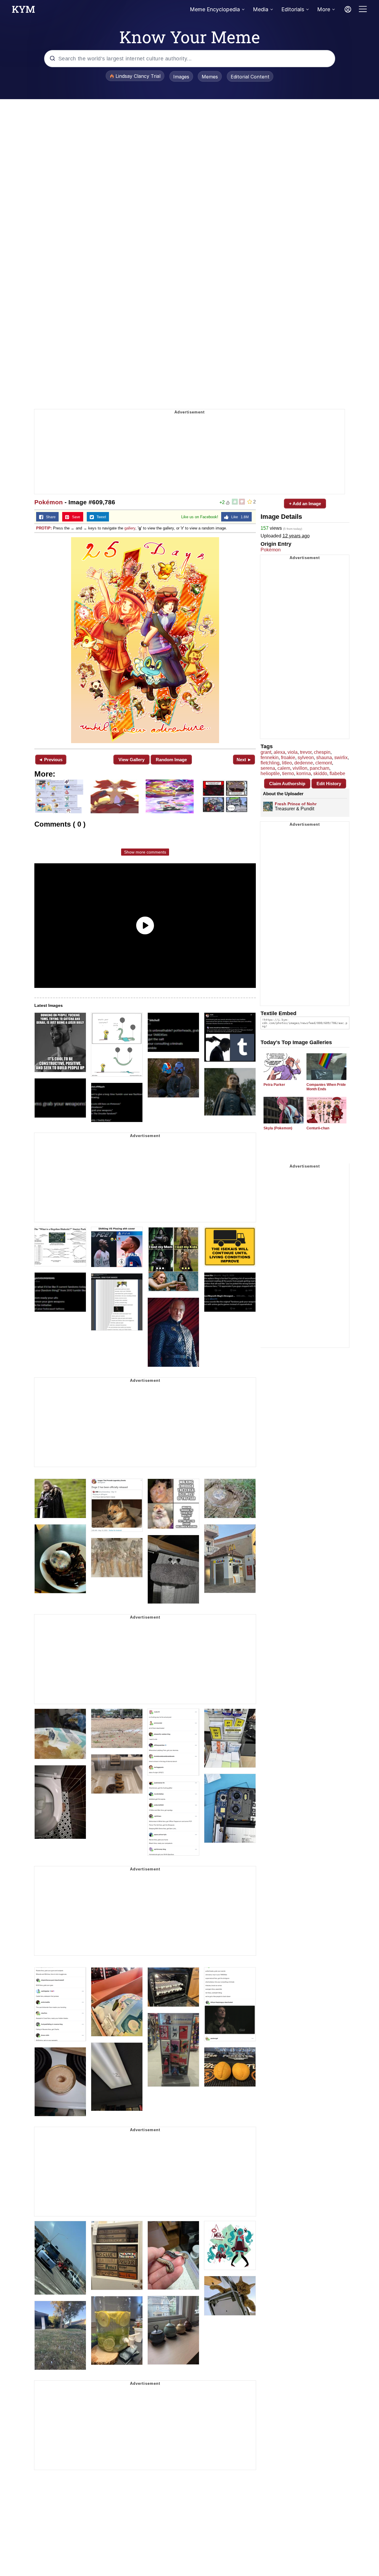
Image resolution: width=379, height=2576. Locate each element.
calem (284, 768)
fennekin (270, 757)
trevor (306, 752)
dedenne (304, 763)
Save (75, 517)
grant (266, 752)
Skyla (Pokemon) (278, 1128)
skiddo (320, 773)
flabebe (337, 773)
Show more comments (145, 852)
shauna (324, 757)
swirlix (341, 757)
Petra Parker (274, 1085)
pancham (319, 768)
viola (293, 752)
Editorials (293, 9)
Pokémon (49, 502)
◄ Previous (50, 760)
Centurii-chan (318, 1128)
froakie (288, 757)
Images (181, 77)
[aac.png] (145, 640)
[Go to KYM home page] (23, 11)
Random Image (171, 760)
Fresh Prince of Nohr (296, 804)
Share (49, 517)
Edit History (329, 784)
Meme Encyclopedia (215, 9)
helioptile (270, 773)
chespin (322, 752)
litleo (287, 763)
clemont (324, 763)
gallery (130, 528)
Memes (210, 77)
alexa (279, 752)
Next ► (244, 760)
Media (261, 9)
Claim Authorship (287, 784)
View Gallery (131, 760)
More (324, 9)
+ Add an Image (305, 504)
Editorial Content (250, 77)
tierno (288, 773)
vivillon (300, 768)
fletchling (270, 763)
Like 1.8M (239, 517)
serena (268, 768)
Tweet (100, 517)
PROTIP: (44, 528)
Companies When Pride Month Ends (326, 1087)
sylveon (306, 757)
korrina (304, 773)
